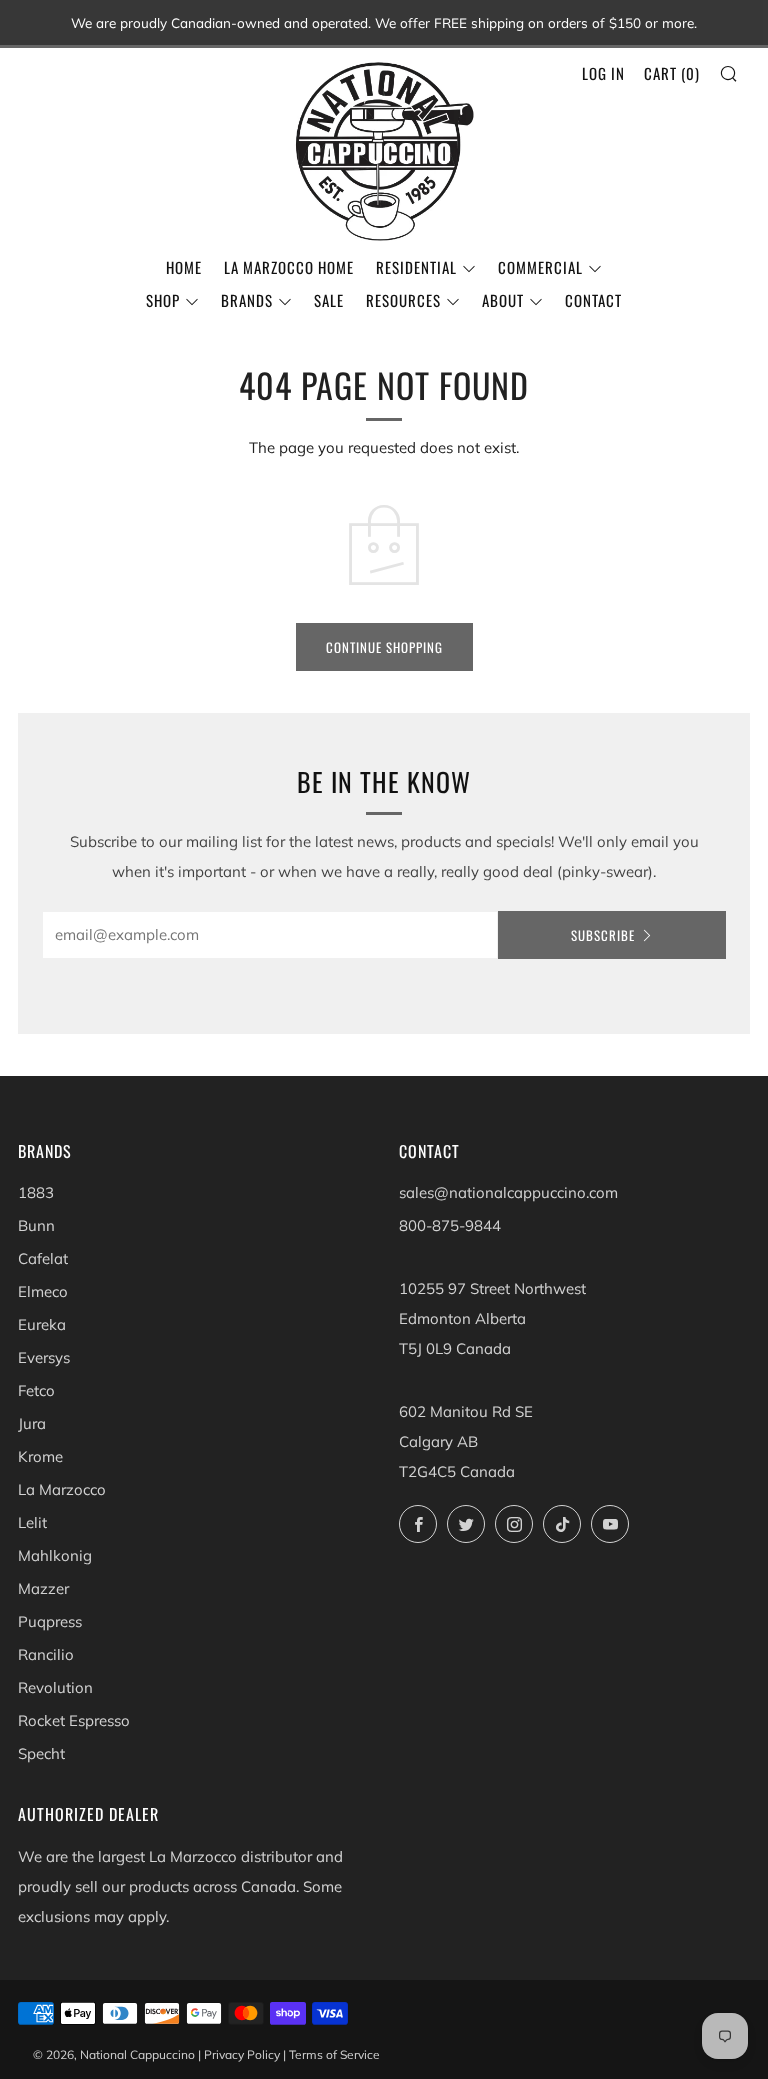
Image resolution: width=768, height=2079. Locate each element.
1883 (36, 1192)
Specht (41, 1753)
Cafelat (43, 1258)
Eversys (44, 1357)
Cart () (672, 73)
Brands (247, 300)
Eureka (42, 1324)
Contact (593, 300)
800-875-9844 (450, 1225)
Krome (40, 1456)
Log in (603, 73)
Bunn (36, 1225)
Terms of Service (334, 2054)
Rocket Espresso (74, 1720)
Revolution (55, 1687)
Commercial (540, 267)
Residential (416, 267)
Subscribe (603, 935)
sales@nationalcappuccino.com (508, 1192)
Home (184, 267)
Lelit (32, 1522)
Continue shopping (384, 647)
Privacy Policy (242, 2054)
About (503, 300)
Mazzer (43, 1588)
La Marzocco (62, 1489)
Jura (32, 1423)
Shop (163, 300)
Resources (403, 300)
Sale (329, 300)
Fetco (36, 1390)
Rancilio (46, 1654)
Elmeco (43, 1291)
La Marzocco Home (289, 267)
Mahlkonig (55, 1555)
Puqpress (50, 1621)
